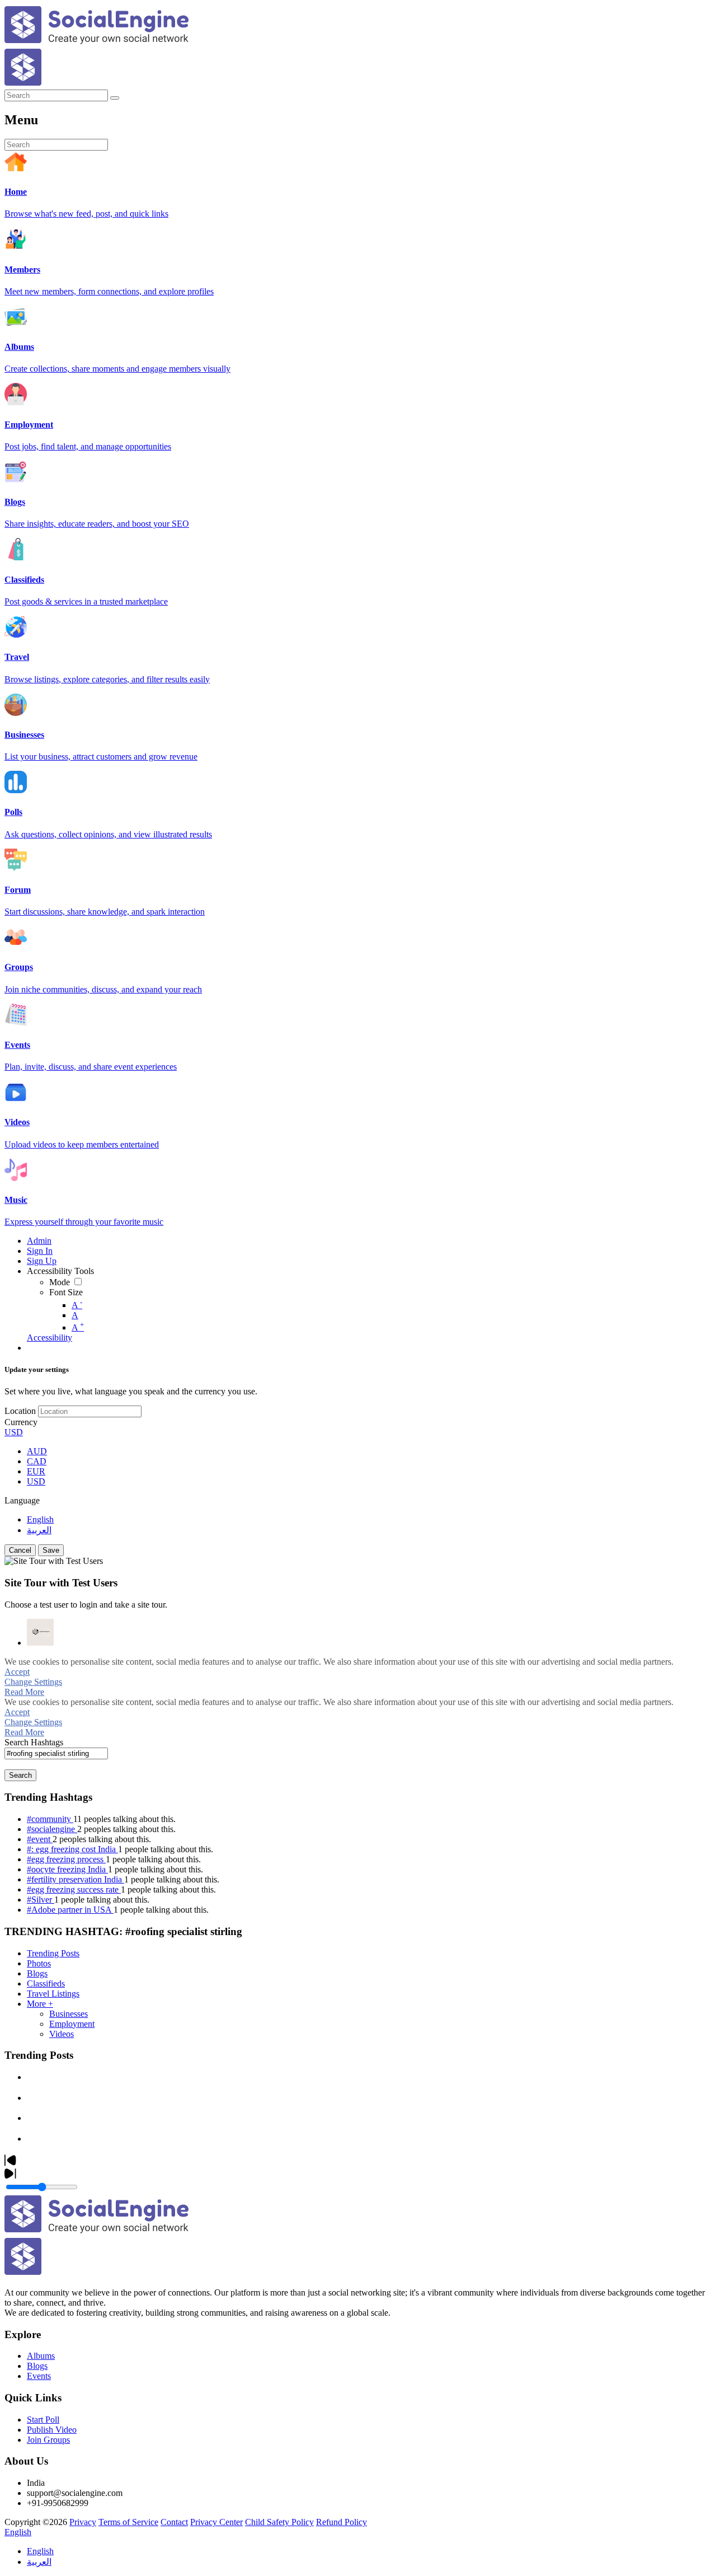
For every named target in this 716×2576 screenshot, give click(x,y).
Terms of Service (128, 2522)
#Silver (41, 1900)
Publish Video (52, 2430)
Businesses (69, 2014)
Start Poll (43, 2420)
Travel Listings (53, 1994)
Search (20, 1775)
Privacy (83, 2522)
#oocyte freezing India (67, 1869)
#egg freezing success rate (74, 1889)
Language (22, 1500)
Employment (72, 2024)
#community (50, 1819)
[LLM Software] (40, 1632)
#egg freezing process (66, 1859)
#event (40, 1839)
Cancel (20, 1550)
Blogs (37, 1973)
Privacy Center (216, 2522)
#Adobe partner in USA (70, 1910)
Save (51, 1550)
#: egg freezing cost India (72, 1849)
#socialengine (52, 1829)
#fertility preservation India (76, 1879)
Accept (17, 1672)
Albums (41, 2356)
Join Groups (48, 2440)
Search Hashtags (34, 1742)
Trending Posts (53, 1953)
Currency (21, 1422)
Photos (39, 1963)
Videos (62, 2034)
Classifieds (46, 1983)
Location (20, 1411)
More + (40, 2004)
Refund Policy (341, 2522)
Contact (174, 2522)
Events (39, 2376)
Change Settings (33, 1682)
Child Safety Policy (279, 2522)
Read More (24, 1692)
